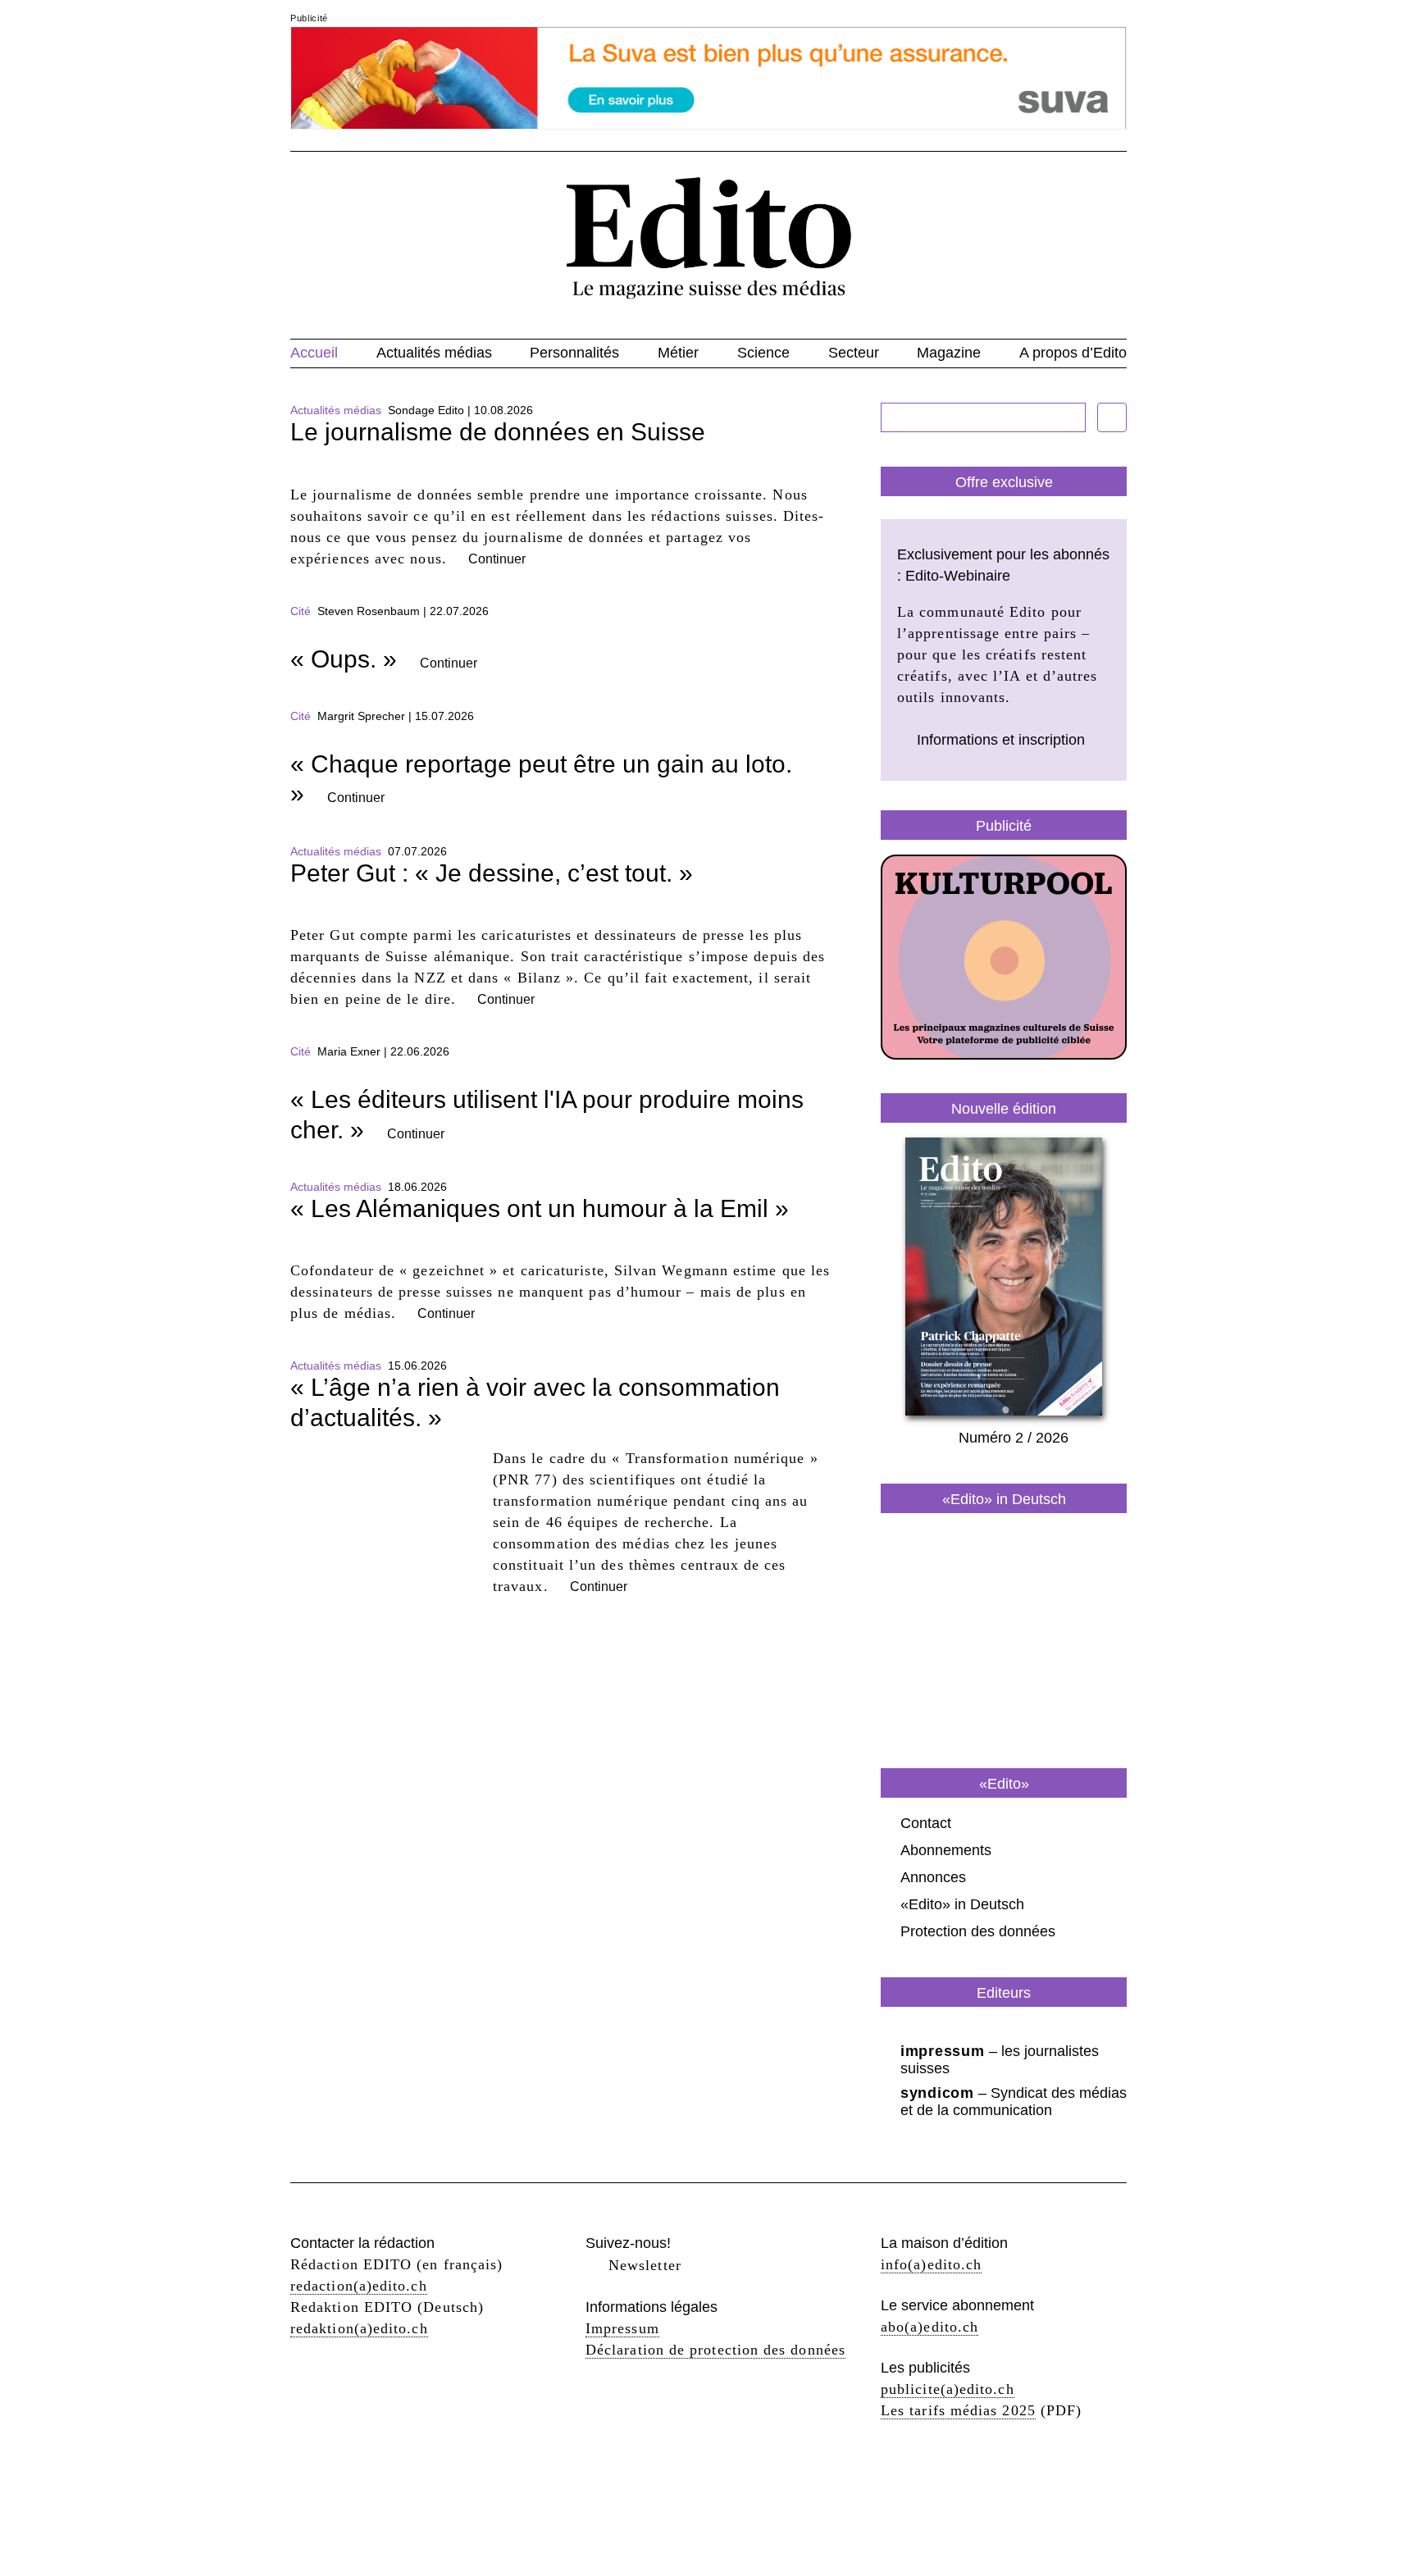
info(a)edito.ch (931, 2264)
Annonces (933, 1877)
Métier (678, 353)
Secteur (854, 353)
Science (763, 353)
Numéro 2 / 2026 (1014, 1438)
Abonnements (946, 1850)
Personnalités (574, 353)
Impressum (622, 2328)
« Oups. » (344, 659)
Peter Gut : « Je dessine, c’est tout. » (492, 873)
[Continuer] (561, 473)
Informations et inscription (1001, 740)
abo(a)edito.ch (929, 2327)
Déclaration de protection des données (715, 2350)
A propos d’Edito (1073, 353)
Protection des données (978, 1931)
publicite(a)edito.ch (948, 2389)
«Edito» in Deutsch (962, 1904)
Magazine (949, 353)
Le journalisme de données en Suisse (498, 432)
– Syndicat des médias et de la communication (1014, 2102)
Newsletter (645, 2265)
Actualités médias (434, 353)
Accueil (314, 353)
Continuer (497, 559)
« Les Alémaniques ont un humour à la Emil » (540, 1208)
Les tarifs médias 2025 (958, 2410)
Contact (926, 1823)
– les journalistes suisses (1000, 2060)
